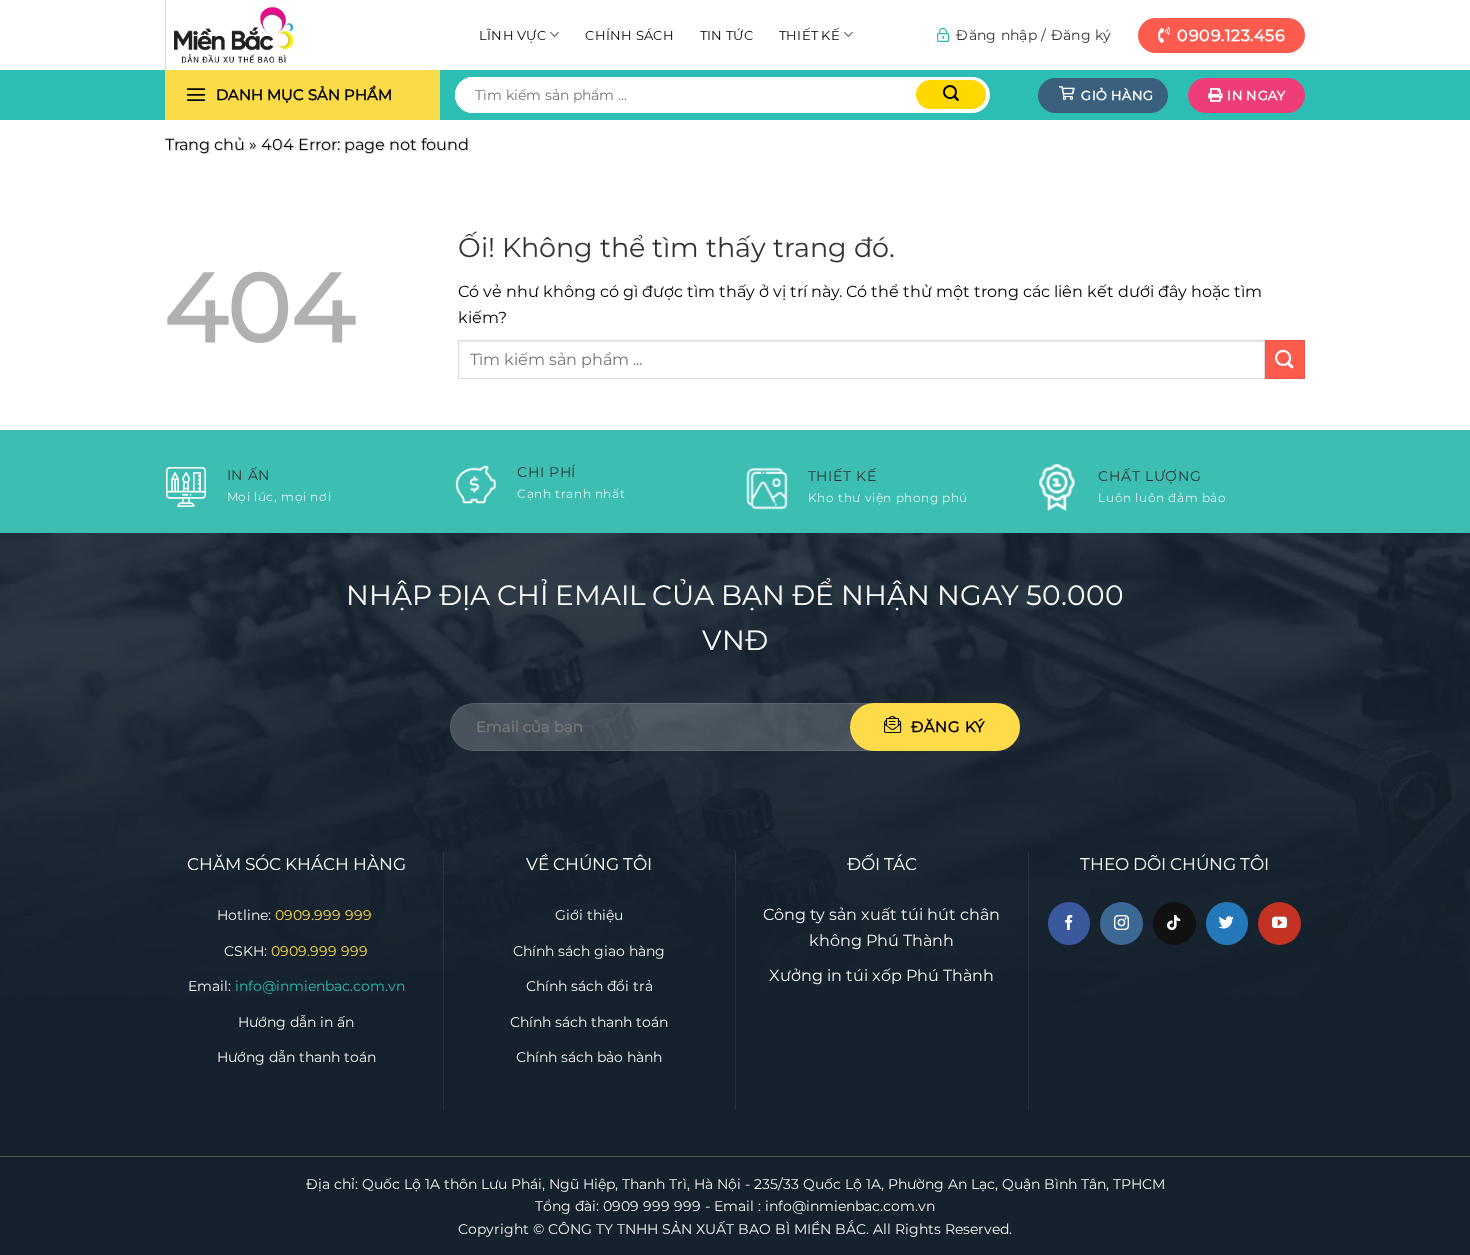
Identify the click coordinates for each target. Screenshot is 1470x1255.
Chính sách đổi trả (589, 986)
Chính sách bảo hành (589, 1057)
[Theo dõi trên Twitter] (1227, 923)
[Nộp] (951, 94)
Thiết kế (809, 35)
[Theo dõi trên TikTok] (1174, 923)
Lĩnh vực (512, 35)
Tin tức (726, 35)
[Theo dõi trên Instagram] (1121, 923)
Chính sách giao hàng (589, 951)
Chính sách (629, 35)
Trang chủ (205, 144)
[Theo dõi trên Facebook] (1069, 923)
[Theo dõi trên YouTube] (1279, 923)
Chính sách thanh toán (589, 1022)
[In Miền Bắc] (265, 35)
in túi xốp (864, 975)
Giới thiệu (589, 915)
